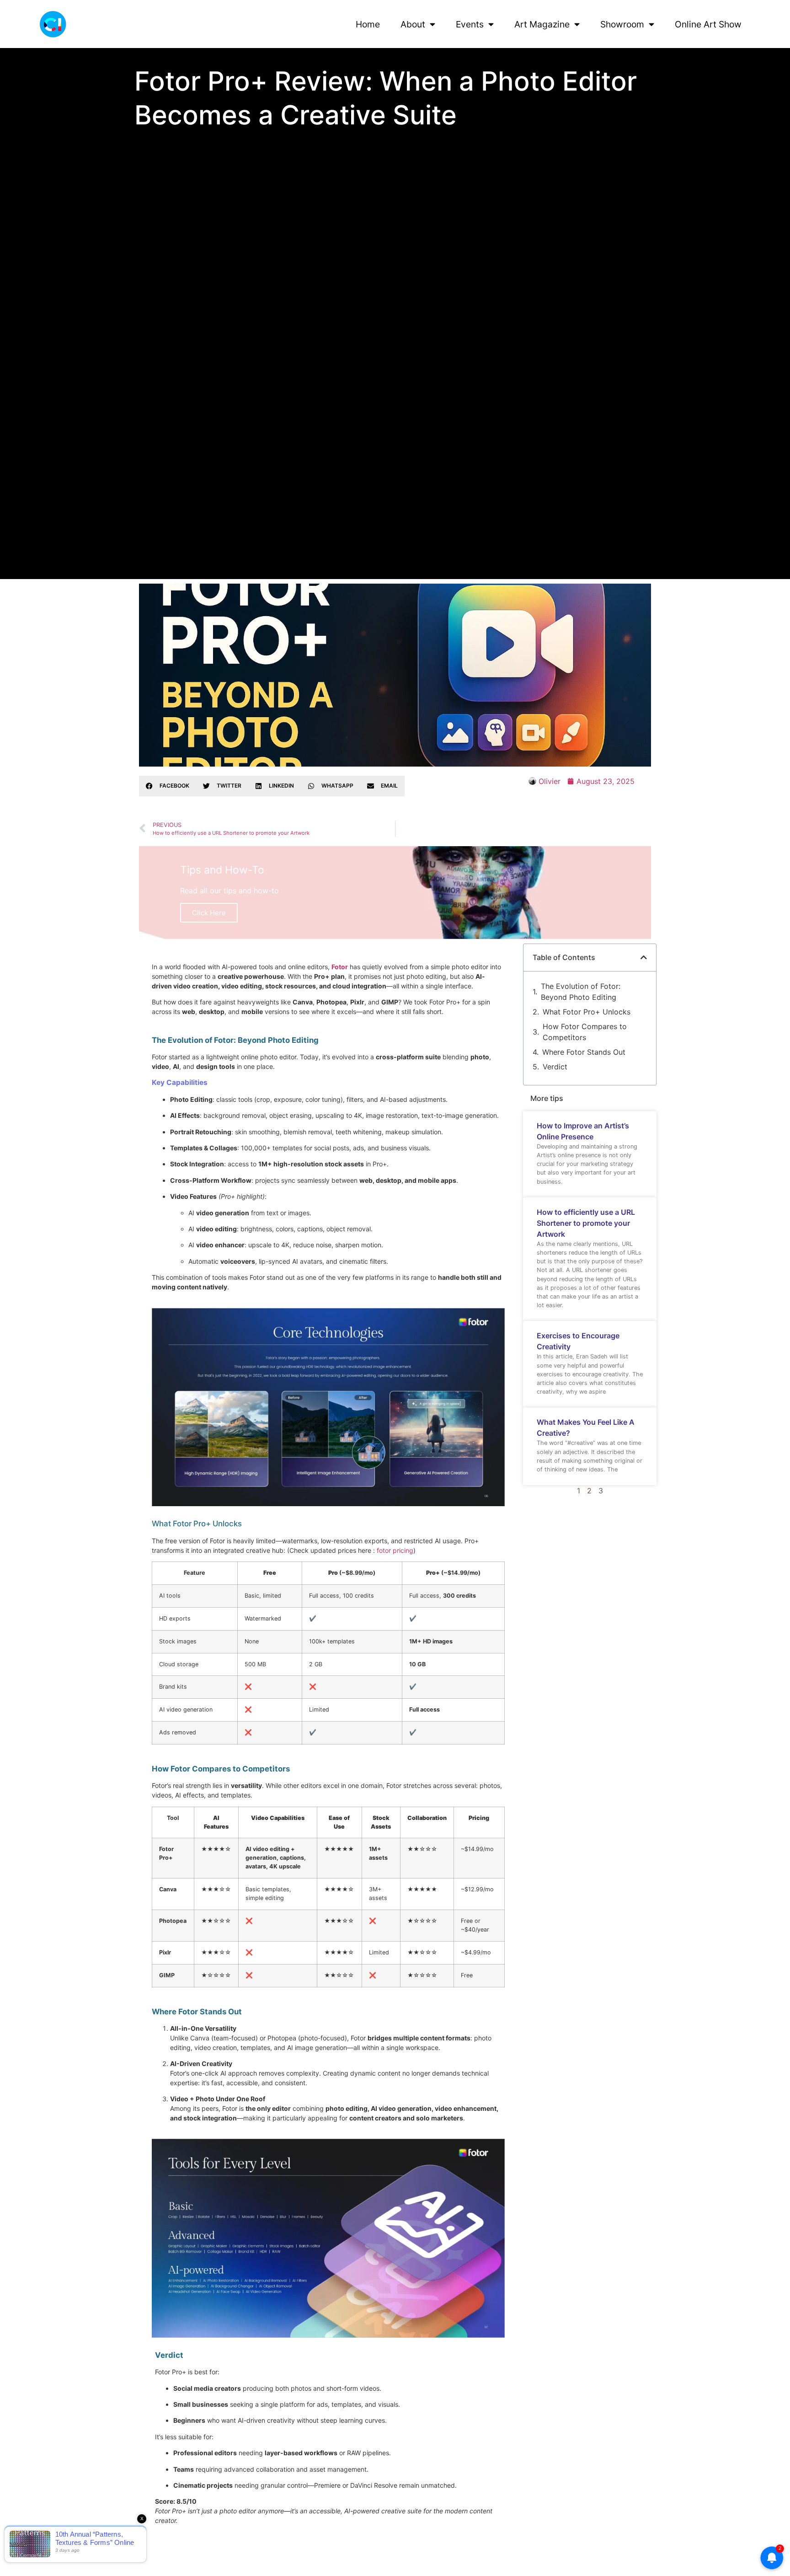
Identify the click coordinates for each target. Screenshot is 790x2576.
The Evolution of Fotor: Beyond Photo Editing (581, 992)
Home (368, 24)
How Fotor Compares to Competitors (585, 1032)
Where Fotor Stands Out (584, 1052)
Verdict (555, 1067)
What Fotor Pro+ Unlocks (587, 1012)
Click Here (209, 913)
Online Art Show (708, 24)
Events (470, 24)
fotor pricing (395, 1550)
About (413, 24)
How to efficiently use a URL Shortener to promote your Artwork (586, 1223)
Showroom (622, 24)
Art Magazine (542, 24)
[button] (168, 786)
